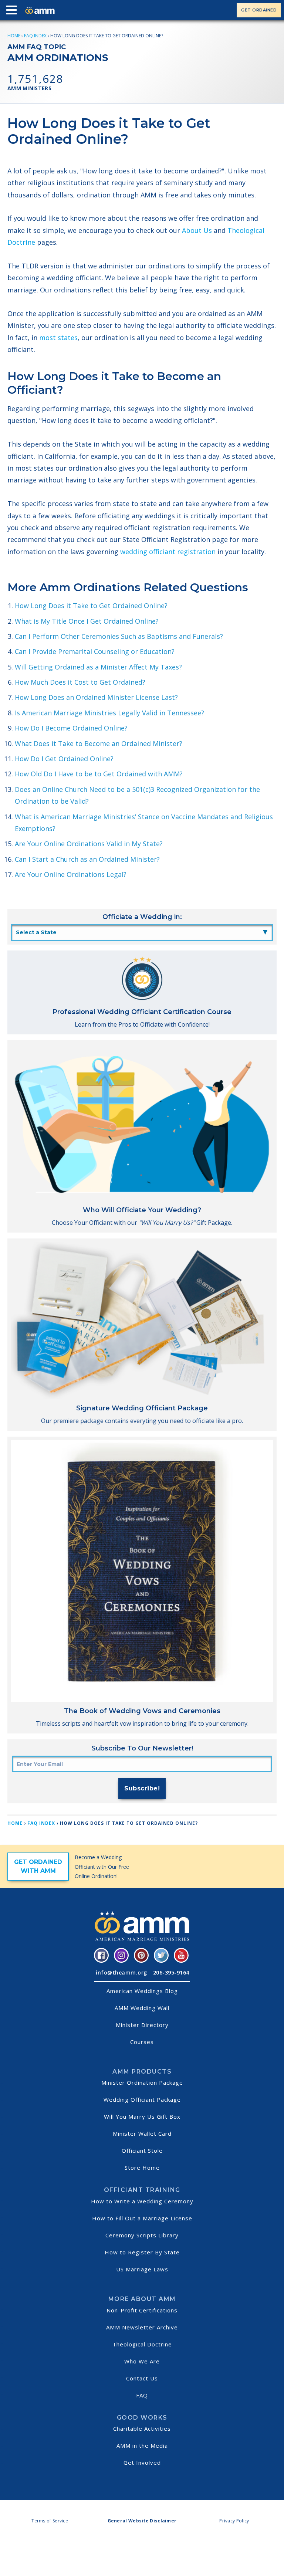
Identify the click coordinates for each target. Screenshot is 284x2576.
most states (58, 338)
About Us (197, 230)
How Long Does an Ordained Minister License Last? (96, 697)
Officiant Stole (142, 2150)
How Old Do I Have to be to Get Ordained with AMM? (99, 774)
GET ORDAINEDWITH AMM (38, 1866)
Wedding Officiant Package (142, 2099)
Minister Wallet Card (142, 2133)
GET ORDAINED (259, 10)
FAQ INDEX (35, 36)
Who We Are (142, 2361)
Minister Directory (142, 2025)
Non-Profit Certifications (142, 2310)
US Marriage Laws (142, 2269)
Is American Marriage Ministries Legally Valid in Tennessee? (109, 713)
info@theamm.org (121, 1972)
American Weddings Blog (142, 1991)
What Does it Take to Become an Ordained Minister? (99, 743)
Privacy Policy (234, 2521)
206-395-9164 (171, 1972)
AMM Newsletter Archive (142, 2327)
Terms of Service (50, 2521)
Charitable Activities (142, 2428)
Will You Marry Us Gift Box (142, 2116)
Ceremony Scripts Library (142, 2235)
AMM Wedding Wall (142, 2008)
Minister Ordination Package (142, 2082)
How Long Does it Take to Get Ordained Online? (91, 606)
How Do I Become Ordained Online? (71, 728)
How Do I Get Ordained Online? (64, 759)
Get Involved (142, 2463)
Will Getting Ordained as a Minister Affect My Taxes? (98, 667)
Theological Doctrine (142, 2344)
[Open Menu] (13, 11)
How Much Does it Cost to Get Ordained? (80, 682)
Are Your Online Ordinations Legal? (71, 874)
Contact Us (142, 2378)
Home (14, 36)
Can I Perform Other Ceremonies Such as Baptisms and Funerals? (119, 636)
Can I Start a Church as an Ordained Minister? (87, 859)
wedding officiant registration (168, 552)
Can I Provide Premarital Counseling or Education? (95, 651)
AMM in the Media (142, 2445)
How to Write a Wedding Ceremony (142, 2201)
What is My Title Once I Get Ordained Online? (87, 621)
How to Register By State (142, 2252)
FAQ (142, 2395)
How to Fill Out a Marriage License (142, 2218)
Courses (142, 2042)
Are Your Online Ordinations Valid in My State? (89, 844)
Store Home (142, 2167)
